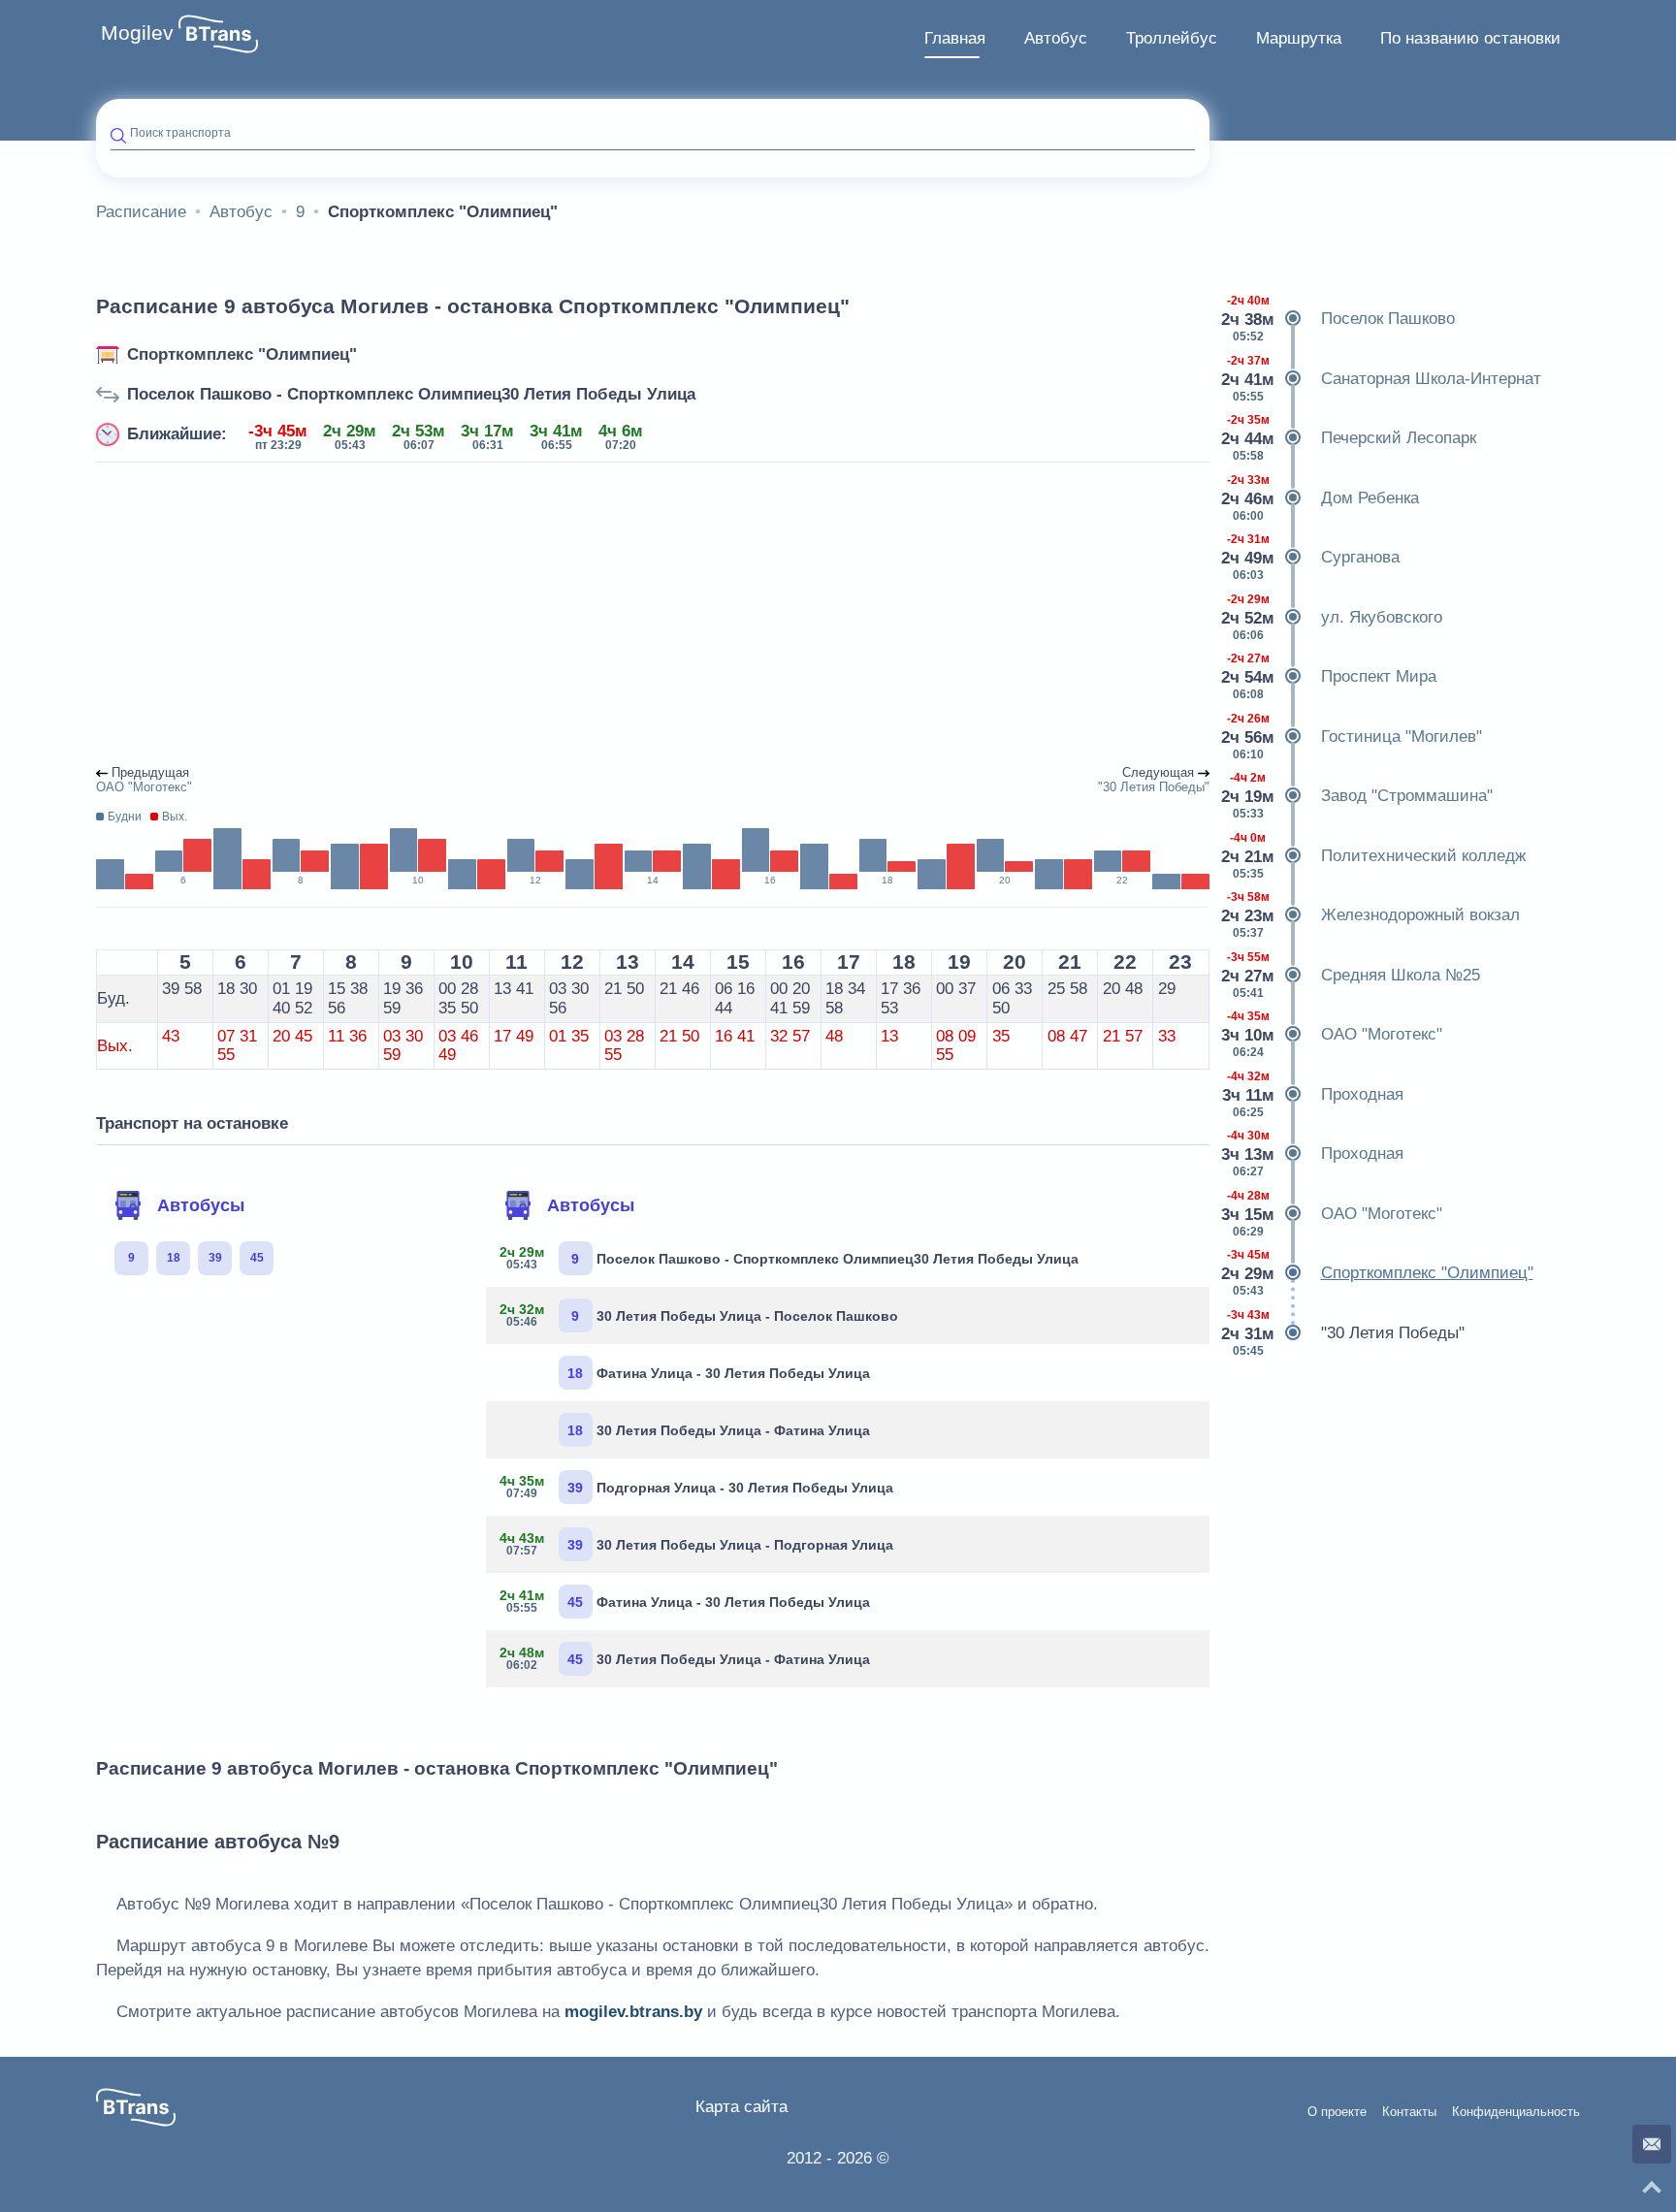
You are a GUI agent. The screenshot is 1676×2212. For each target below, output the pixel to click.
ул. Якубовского (1333, 617)
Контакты (1409, 2112)
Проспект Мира (1330, 676)
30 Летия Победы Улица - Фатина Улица (719, 1430)
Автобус (1056, 38)
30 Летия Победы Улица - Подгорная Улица (697, 1544)
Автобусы (201, 1205)
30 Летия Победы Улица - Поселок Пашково (699, 1315)
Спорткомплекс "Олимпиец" (242, 354)
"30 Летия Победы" (1344, 1333)
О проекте (1337, 2112)
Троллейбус (1172, 38)
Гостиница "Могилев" (1353, 737)
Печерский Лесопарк (1350, 438)
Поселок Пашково (1339, 319)
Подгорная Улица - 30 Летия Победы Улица (697, 1487)
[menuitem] (955, 39)
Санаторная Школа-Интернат (1383, 379)
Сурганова (1312, 557)
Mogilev (137, 33)
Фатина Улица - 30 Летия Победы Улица (719, 1373)
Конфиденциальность (1516, 2112)
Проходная (1314, 1094)
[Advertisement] (653, 615)
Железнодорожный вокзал (1372, 915)
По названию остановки (1470, 38)
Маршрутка (1299, 38)
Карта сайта (741, 2107)
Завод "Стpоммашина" (1358, 796)
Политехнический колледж (1375, 856)
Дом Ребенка (1321, 498)
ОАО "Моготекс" (1333, 1034)
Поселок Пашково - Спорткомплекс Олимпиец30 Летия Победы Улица (411, 394)
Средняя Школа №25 (1352, 975)
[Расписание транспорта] (218, 34)
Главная (955, 38)
